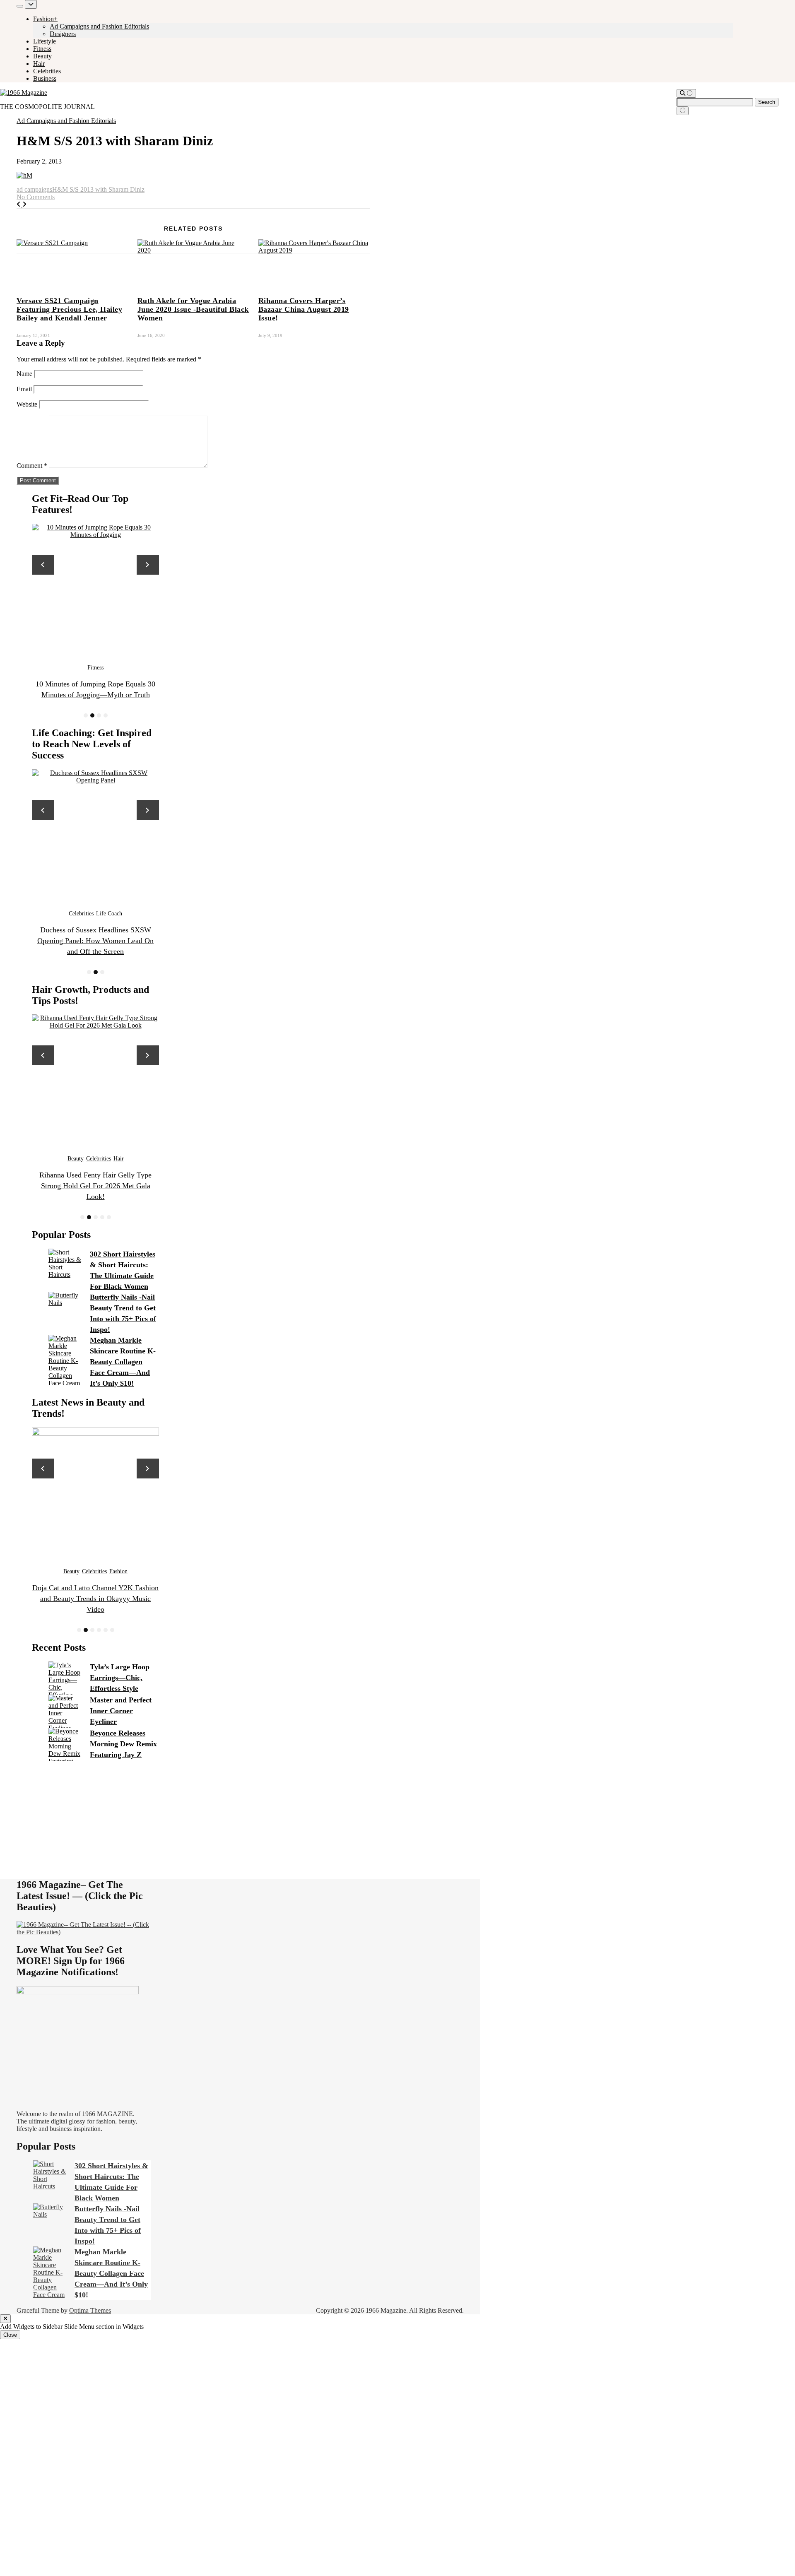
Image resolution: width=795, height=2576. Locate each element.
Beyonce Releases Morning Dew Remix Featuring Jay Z (123, 1744)
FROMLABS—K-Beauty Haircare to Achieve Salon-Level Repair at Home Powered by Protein (95, 1186)
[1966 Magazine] (24, 93)
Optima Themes (90, 2310)
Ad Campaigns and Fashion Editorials (99, 26)
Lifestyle (45, 41)
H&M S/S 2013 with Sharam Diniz (98, 189)
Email (24, 389)
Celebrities (47, 71)
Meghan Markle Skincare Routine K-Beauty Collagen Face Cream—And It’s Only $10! (123, 1362)
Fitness (42, 49)
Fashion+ (45, 19)
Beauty (42, 56)
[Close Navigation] (683, 111)
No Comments (36, 197)
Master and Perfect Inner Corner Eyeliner (121, 1711)
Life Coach (95, 914)
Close (10, 2335)
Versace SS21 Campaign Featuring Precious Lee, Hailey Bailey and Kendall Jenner (69, 309)
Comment (32, 466)
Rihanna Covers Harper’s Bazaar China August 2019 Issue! (304, 309)
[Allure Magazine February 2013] (19, 204)
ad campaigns (34, 189)
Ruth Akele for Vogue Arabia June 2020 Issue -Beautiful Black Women (193, 309)
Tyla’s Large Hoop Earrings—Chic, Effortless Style (120, 1678)
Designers (63, 34)
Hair (39, 64)
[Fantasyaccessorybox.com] (24, 204)
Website (27, 404)
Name (24, 374)
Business (45, 78)
